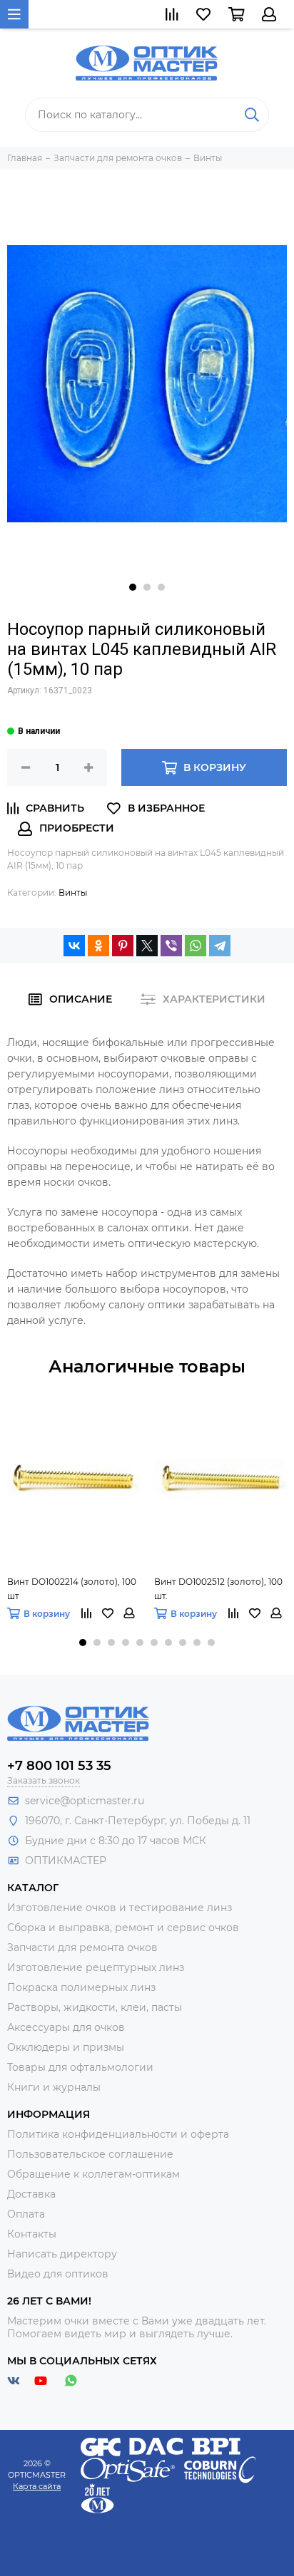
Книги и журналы (54, 2087)
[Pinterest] (123, 946)
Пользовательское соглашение (90, 2154)
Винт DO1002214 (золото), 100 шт (72, 1589)
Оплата (26, 2214)
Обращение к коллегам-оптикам (93, 2174)
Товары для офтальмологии (80, 2067)
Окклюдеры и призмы (66, 2047)
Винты (73, 893)
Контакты (32, 2234)
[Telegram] (220, 946)
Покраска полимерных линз (81, 1987)
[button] (133, 587)
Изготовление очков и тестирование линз (120, 1908)
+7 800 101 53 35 (59, 1766)
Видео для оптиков (58, 2274)
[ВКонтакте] (74, 946)
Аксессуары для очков (66, 2027)
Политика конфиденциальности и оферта (118, 2134)
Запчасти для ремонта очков (82, 1947)
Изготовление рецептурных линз (96, 1967)
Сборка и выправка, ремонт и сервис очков (123, 1928)
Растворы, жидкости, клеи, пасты (95, 2007)
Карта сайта (37, 2486)
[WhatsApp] (196, 946)
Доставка (31, 2194)
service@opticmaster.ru (85, 1801)
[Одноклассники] (98, 946)
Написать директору (62, 2254)
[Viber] (171, 946)
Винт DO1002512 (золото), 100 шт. (218, 1589)
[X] (147, 946)
